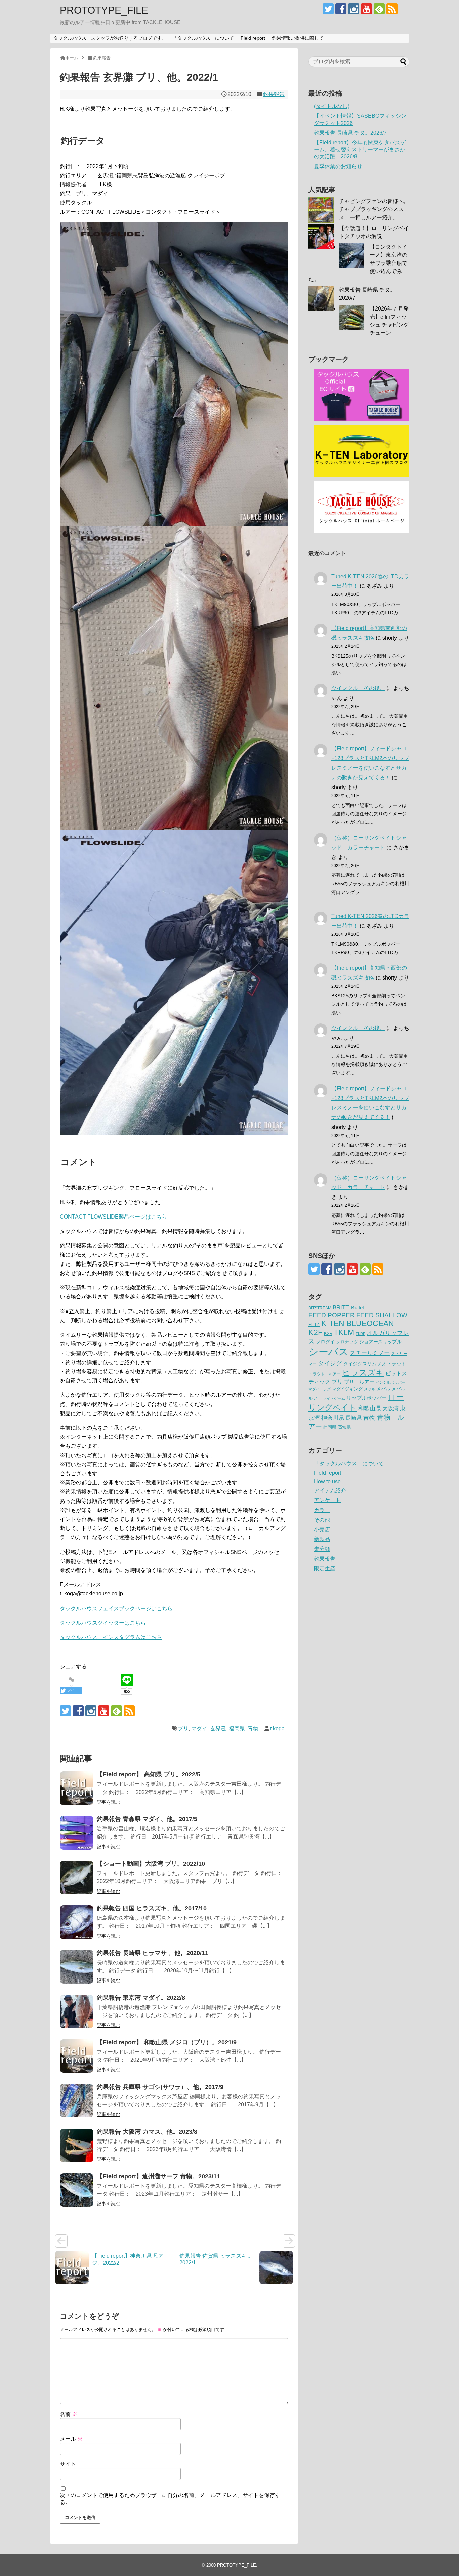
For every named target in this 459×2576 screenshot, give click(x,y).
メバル (383, 1389)
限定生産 (325, 1568)
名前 (69, 2414)
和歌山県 (370, 1408)
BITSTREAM (320, 1308)
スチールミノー (370, 1353)
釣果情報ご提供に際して (298, 38)
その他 (322, 1520)
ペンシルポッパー (390, 1382)
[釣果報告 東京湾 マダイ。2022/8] (77, 2011)
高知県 (344, 1427)
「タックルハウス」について (203, 38)
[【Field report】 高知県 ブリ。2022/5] (77, 1788)
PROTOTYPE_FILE (104, 10)
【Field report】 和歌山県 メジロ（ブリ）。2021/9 (167, 2042)
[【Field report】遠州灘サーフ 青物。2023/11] (77, 2190)
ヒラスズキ (363, 1372)
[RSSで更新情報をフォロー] (392, 9)
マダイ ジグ (320, 1389)
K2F (316, 1332)
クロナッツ (347, 1342)
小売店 (322, 1530)
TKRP (360, 1334)
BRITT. (341, 1308)
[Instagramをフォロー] (354, 9)
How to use (327, 1482)
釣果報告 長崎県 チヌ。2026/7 (350, 133)
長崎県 (353, 1418)
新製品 (322, 1539)
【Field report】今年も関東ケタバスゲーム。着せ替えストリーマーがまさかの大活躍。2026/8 (360, 150)
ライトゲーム (334, 1398)
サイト (68, 2464)
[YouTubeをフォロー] (366, 9)
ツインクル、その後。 (358, 688)
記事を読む (109, 1802)
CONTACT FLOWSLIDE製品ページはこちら (113, 1217)
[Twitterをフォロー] (328, 9)
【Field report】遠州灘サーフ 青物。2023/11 (158, 2176)
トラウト (397, 1364)
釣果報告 (274, 94)
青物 (253, 1729)
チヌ (382, 1364)
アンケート (327, 1500)
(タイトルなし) (332, 106)
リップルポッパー (367, 1398)
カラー (322, 1510)
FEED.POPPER (332, 1315)
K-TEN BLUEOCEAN (358, 1323)
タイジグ (330, 1363)
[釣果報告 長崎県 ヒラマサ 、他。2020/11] (77, 1967)
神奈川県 (333, 1418)
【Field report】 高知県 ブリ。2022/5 (149, 1774)
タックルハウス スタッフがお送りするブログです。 (110, 38)
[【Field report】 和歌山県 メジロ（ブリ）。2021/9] (77, 2056)
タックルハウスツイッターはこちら (103, 1623)
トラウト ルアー (325, 1374)
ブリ (183, 1729)
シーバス (328, 1352)
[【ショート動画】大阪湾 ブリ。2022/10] (77, 1877)
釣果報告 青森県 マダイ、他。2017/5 (147, 1819)
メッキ (369, 1389)
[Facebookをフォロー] (341, 9)
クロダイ (325, 1342)
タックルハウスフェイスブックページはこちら (116, 1608)
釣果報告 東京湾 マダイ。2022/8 (141, 1998)
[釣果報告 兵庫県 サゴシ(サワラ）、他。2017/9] (77, 2101)
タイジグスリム (360, 1364)
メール (71, 2439)
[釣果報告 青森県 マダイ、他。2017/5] (77, 1833)
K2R (328, 1333)
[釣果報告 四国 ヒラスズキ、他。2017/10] (77, 1922)
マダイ (199, 1729)
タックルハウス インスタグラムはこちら (111, 1637)
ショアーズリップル (380, 1342)
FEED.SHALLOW (382, 1315)
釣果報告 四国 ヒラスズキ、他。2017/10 (152, 1908)
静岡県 (330, 1427)
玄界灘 (218, 1729)
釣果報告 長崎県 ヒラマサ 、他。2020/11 (153, 1953)
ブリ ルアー (359, 1382)
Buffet (358, 1308)
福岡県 (237, 1729)
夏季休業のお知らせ (338, 166)
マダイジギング (347, 1389)
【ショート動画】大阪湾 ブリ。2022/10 (151, 1864)
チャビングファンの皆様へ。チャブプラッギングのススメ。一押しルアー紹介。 (374, 209)
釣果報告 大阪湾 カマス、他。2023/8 (147, 2132)
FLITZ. (314, 1325)
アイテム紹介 (330, 1491)
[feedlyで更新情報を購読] (379, 9)
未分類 (322, 1549)
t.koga (277, 1729)
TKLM (344, 1332)
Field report (253, 38)
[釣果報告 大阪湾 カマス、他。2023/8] (77, 2145)
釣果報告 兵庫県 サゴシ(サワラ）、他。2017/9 (160, 2087)
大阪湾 (390, 1408)
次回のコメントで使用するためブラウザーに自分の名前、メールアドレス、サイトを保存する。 (170, 2499)
